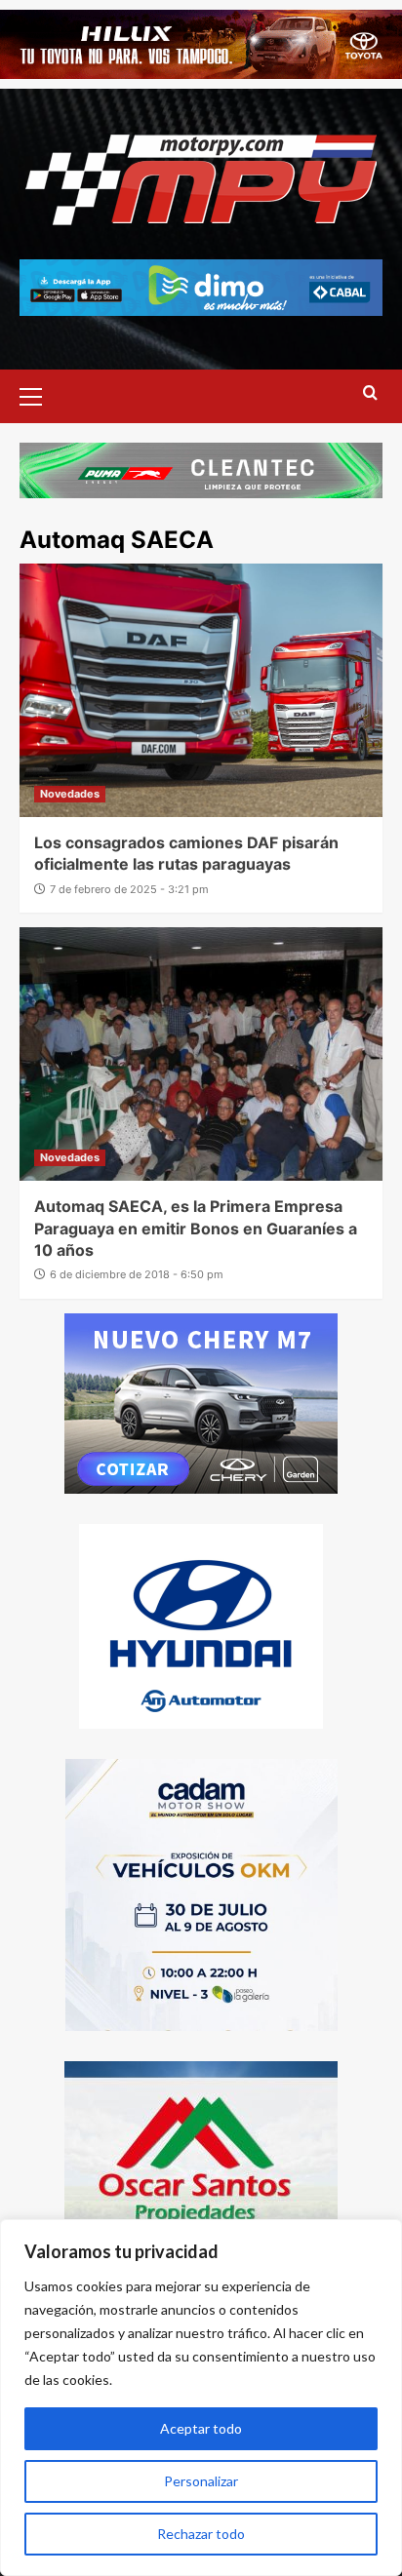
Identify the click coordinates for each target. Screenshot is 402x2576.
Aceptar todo (201, 2428)
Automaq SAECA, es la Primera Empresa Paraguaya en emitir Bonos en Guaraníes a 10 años (196, 1228)
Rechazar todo (201, 2534)
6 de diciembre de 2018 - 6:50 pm (137, 1274)
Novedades (70, 794)
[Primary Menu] (39, 394)
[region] (201, 2398)
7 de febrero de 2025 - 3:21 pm (129, 889)
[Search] (370, 393)
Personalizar (201, 2481)
